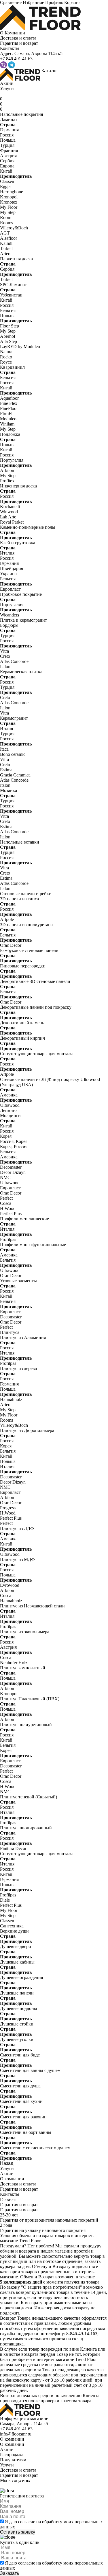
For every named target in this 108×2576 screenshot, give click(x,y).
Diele (5, 1900)
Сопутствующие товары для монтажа (37, 1054)
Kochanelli (10, 507)
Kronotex (9, 202)
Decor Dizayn (13, 1172)
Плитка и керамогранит (23, 620)
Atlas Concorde (14, 661)
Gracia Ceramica (15, 775)
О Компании (13, 33)
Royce (6, 362)
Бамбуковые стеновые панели (29, 950)
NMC (5, 1177)
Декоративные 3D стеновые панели (35, 981)
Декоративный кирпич (22, 1038)
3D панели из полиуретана (26, 925)
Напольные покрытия (21, 114)
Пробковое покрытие (21, 594)
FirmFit (7, 414)
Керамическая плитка (21, 672)
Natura (6, 352)
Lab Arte (8, 517)
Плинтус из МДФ (17, 1559)
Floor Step (10, 326)
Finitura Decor (13, 1848)
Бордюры (9, 625)
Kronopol (9, 197)
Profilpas (8, 1239)
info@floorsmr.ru (16, 2434)
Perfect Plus (11, 1214)
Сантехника (12, 1926)
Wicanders (10, 615)
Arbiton (7, 470)
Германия (9, 130)
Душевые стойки (17, 2024)
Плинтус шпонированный (26, 1828)
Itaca (4, 749)
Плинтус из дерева (18, 1368)
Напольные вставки (20, 842)
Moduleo (8, 419)
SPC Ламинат (13, 285)
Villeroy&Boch (14, 228)
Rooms (6, 223)
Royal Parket (12, 522)
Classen (7, 181)
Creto (5, 656)
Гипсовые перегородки (23, 966)
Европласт (10, 589)
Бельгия (8, 310)
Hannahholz (11, 1399)
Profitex (7, 481)
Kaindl (6, 243)
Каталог (50, 71)
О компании (12, 2179)
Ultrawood (10, 1105)
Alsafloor (8, 238)
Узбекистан (11, 295)
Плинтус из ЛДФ (17, 1528)
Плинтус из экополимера (25, 1632)
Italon (5, 667)
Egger (5, 187)
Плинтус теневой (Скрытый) (29, 1797)
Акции (7, 83)
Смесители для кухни (21, 2101)
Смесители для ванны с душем (30, 2070)
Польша (8, 140)
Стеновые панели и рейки (26, 894)
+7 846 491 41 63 (16, 2429)
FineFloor (9, 408)
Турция (7, 145)
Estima (6, 770)
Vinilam (7, 424)
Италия (7, 553)
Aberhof (8, 336)
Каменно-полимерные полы (28, 527)
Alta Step (8, 341)
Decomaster (11, 1167)
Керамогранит (14, 718)
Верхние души (14, 1931)
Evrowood (10, 1585)
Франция (9, 150)
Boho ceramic (13, 754)
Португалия (12, 460)
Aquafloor (9, 398)
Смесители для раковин (23, 2117)
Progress (8, 1508)
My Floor (9, 207)
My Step (8, 212)
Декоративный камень (22, 1023)
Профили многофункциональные (33, 1245)
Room (6, 217)
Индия (6, 728)
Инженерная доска (18, 486)
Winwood (9, 512)
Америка (9, 1095)
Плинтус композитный (23, 1668)
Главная (8, 2199)
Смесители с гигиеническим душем (35, 2148)
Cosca (6, 1203)
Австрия (8, 156)
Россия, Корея (14, 1141)
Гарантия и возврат (19, 43)
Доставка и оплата (18, 38)
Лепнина (9, 1110)
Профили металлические (24, 1219)
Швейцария (12, 568)
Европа (7, 166)
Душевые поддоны (19, 2008)
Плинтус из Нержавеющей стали (32, 1606)
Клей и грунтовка (18, 543)
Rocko (6, 357)
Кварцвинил (12, 367)
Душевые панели (17, 1993)
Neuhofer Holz (14, 1663)
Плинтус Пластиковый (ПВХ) (30, 1699)
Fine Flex (9, 403)
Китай (6, 171)
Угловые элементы (18, 1281)
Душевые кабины (17, 1962)
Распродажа (12, 2455)
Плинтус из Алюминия (23, 1337)
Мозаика (8, 790)
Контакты (10, 48)
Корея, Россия (14, 1146)
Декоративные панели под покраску (36, 1007)
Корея (6, 1136)
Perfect (6, 1198)
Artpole (7, 919)
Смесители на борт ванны (26, 2132)
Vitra (4, 651)
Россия (7, 135)
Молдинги (10, 1116)
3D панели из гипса (19, 899)
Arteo (5, 254)
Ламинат (9, 119)
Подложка (10, 434)
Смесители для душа (20, 2086)
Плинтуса (10, 1332)
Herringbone (12, 192)
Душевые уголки (17, 2039)
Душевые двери (16, 1946)
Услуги (7, 88)
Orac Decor (11, 945)
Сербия (7, 161)
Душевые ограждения (21, 1977)
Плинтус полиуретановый (26, 1725)
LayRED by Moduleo (20, 347)
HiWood (8, 1208)
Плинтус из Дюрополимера (27, 1430)
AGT (5, 233)
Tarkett (6, 248)
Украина (8, 574)
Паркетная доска (16, 259)
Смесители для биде (20, 2055)
